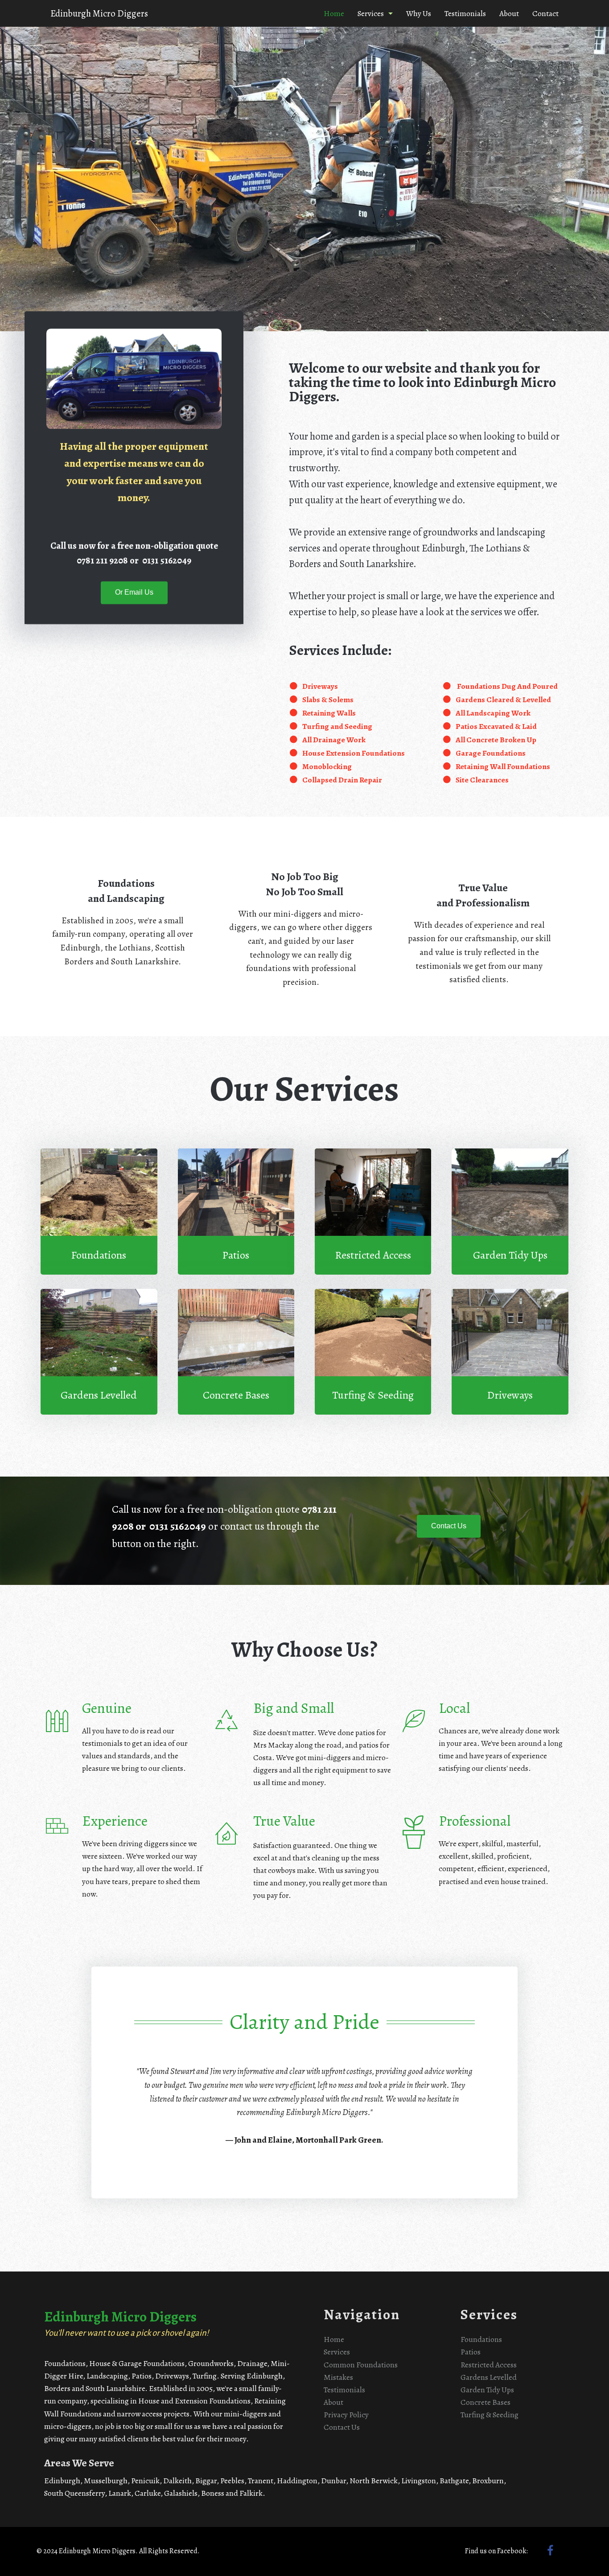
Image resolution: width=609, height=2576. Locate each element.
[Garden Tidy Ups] (510, 1211)
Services (371, 13)
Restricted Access (489, 2365)
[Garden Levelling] (99, 1352)
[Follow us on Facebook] (550, 2552)
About (509, 13)
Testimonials (465, 13)
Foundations (481, 2339)
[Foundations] (99, 1211)
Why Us (419, 13)
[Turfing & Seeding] (373, 1352)
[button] (134, 593)
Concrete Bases (486, 2402)
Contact (545, 13)
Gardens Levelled (489, 2377)
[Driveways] (510, 1352)
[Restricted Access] (373, 1211)
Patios (471, 2352)
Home (334, 13)
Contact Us (342, 2427)
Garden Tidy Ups (487, 2390)
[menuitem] (334, 13)
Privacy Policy (346, 2415)
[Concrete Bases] (236, 1352)
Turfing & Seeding (490, 2415)
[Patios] (236, 1211)
